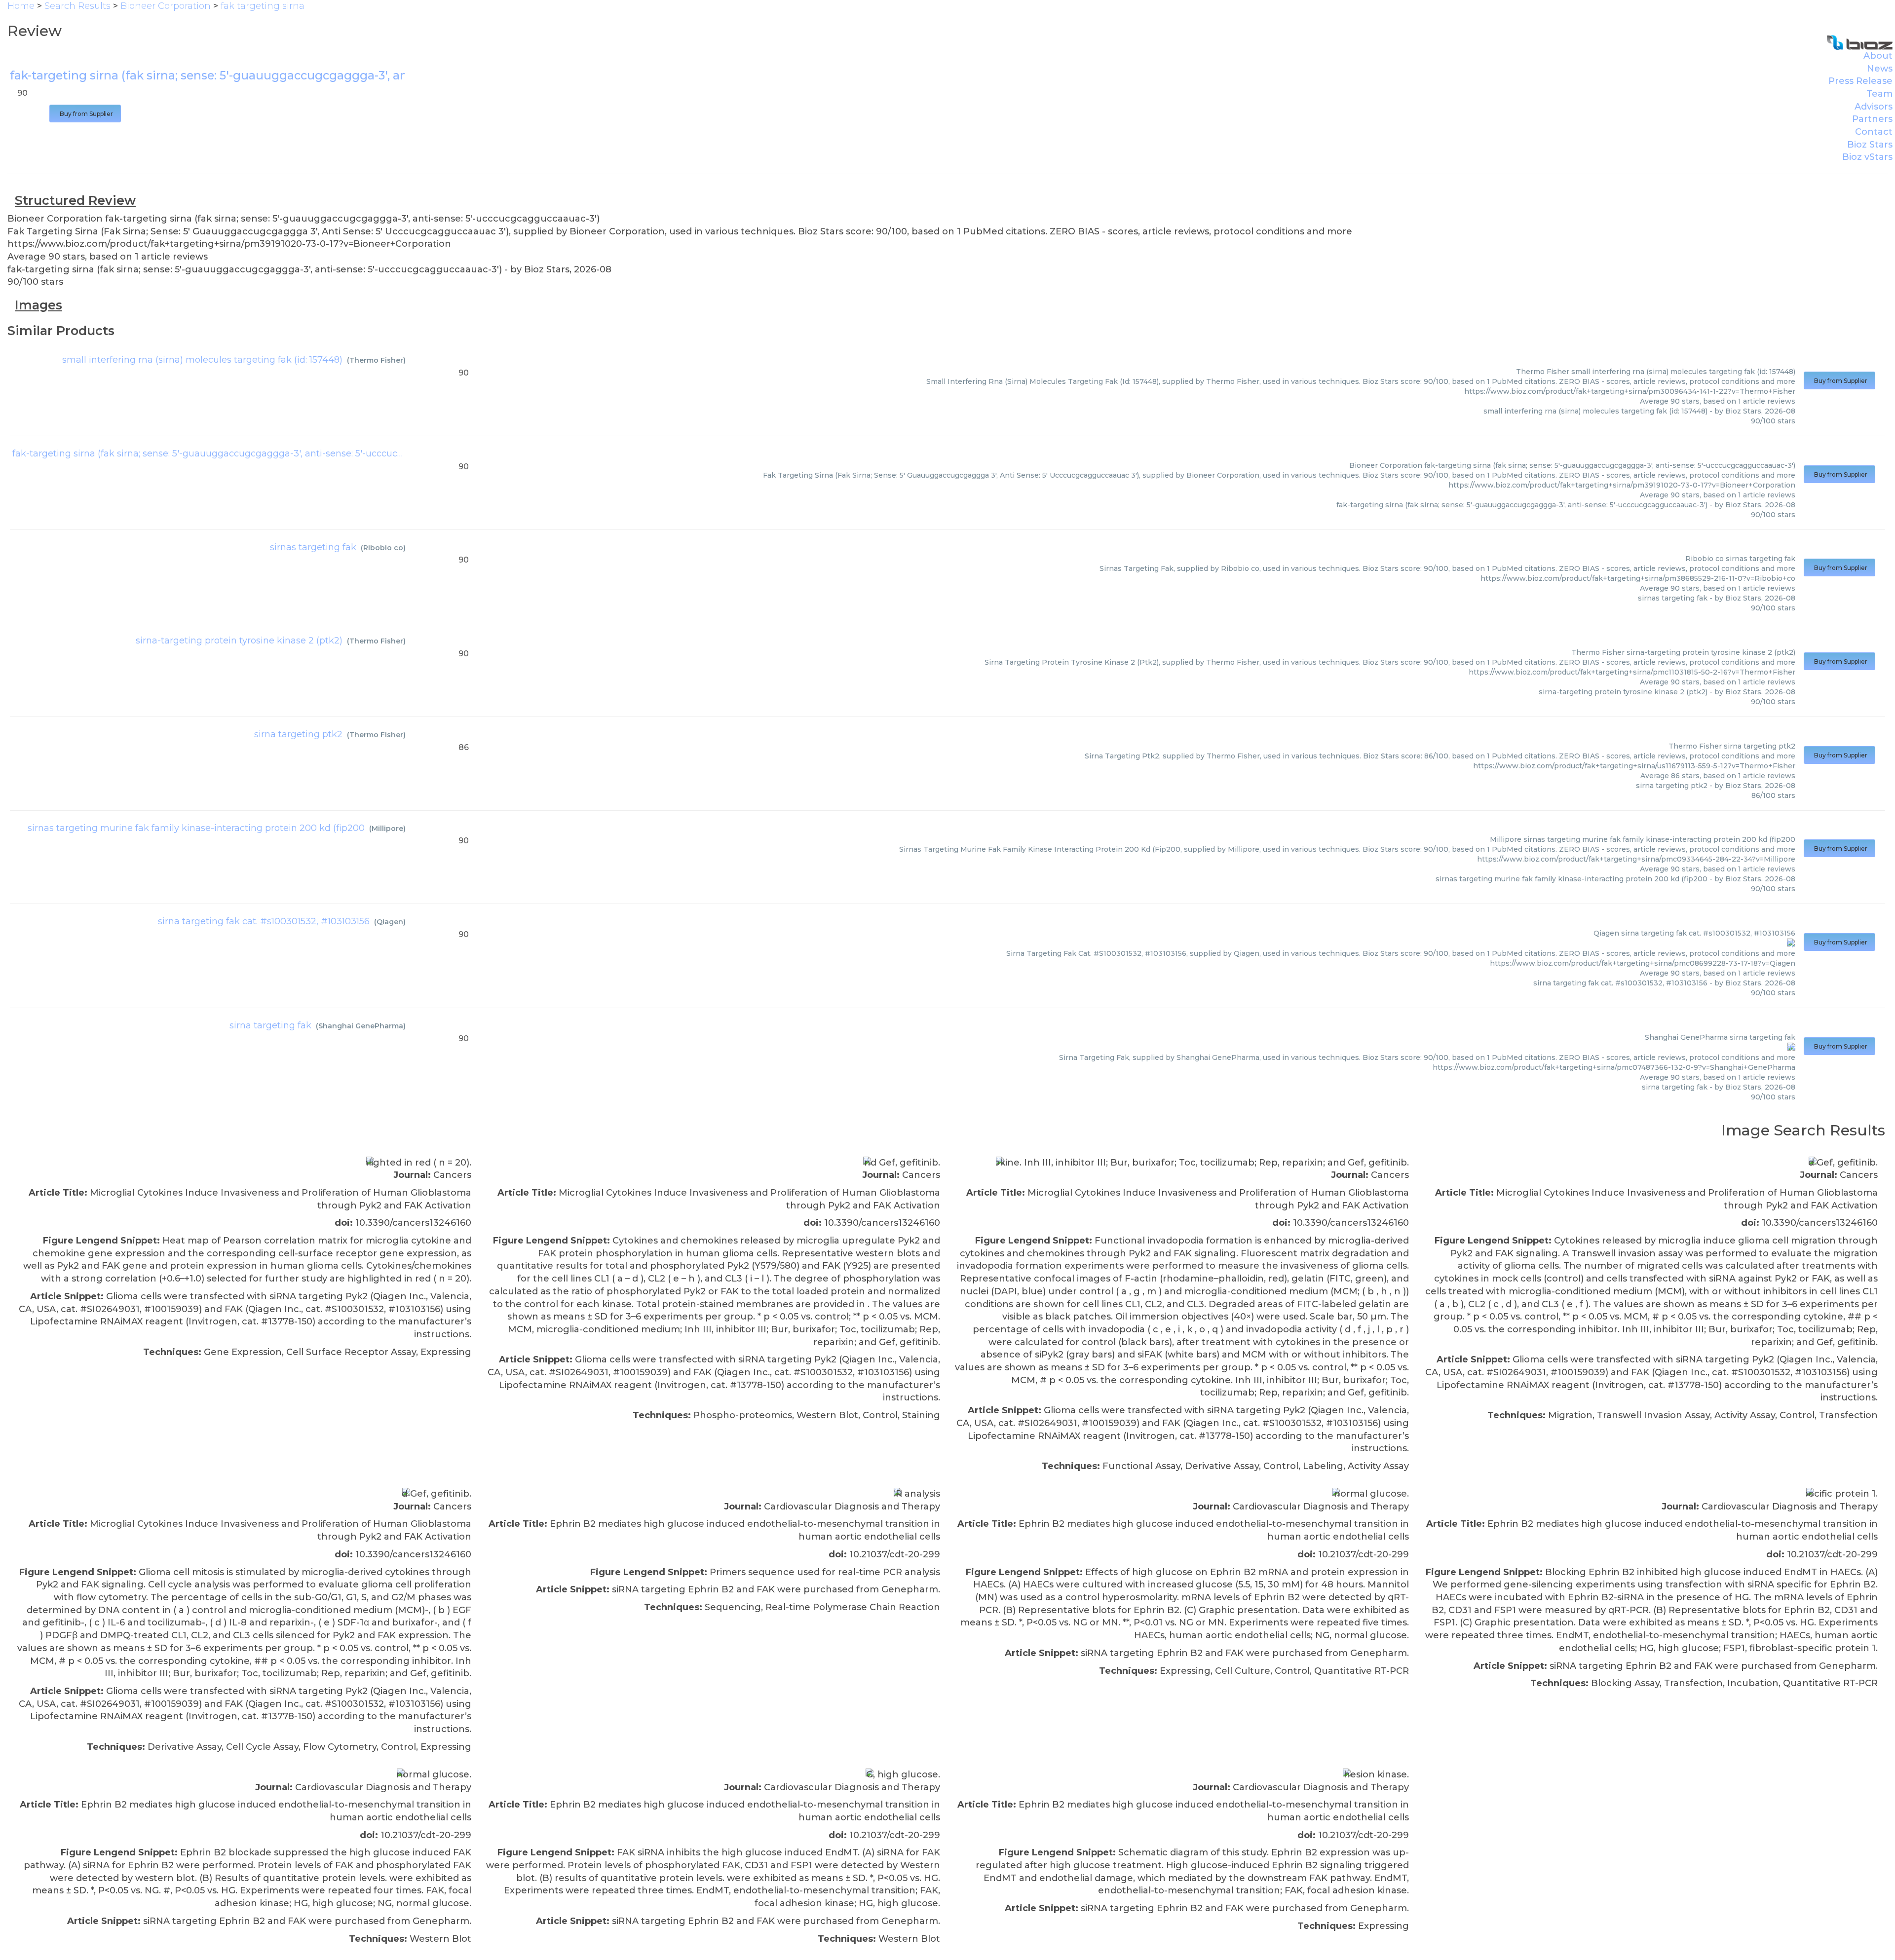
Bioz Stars (1870, 145)
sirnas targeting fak (313, 547)
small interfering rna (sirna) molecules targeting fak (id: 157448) (202, 360)
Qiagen (390, 922)
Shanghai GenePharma (361, 1026)
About (1878, 56)
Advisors (1874, 107)
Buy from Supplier (85, 114)
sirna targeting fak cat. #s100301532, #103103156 (264, 921)
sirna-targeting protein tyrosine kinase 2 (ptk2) (239, 641)
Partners (1872, 119)
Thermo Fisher (376, 360)
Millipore (387, 829)
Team (1879, 94)
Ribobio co (383, 548)
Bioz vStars (1867, 157)
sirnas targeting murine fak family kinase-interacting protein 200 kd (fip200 (196, 828)
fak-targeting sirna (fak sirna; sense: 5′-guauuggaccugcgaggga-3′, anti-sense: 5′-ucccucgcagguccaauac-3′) (247, 453)
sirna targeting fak (270, 1025)
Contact (1874, 132)
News (1880, 69)
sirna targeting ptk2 (298, 734)
